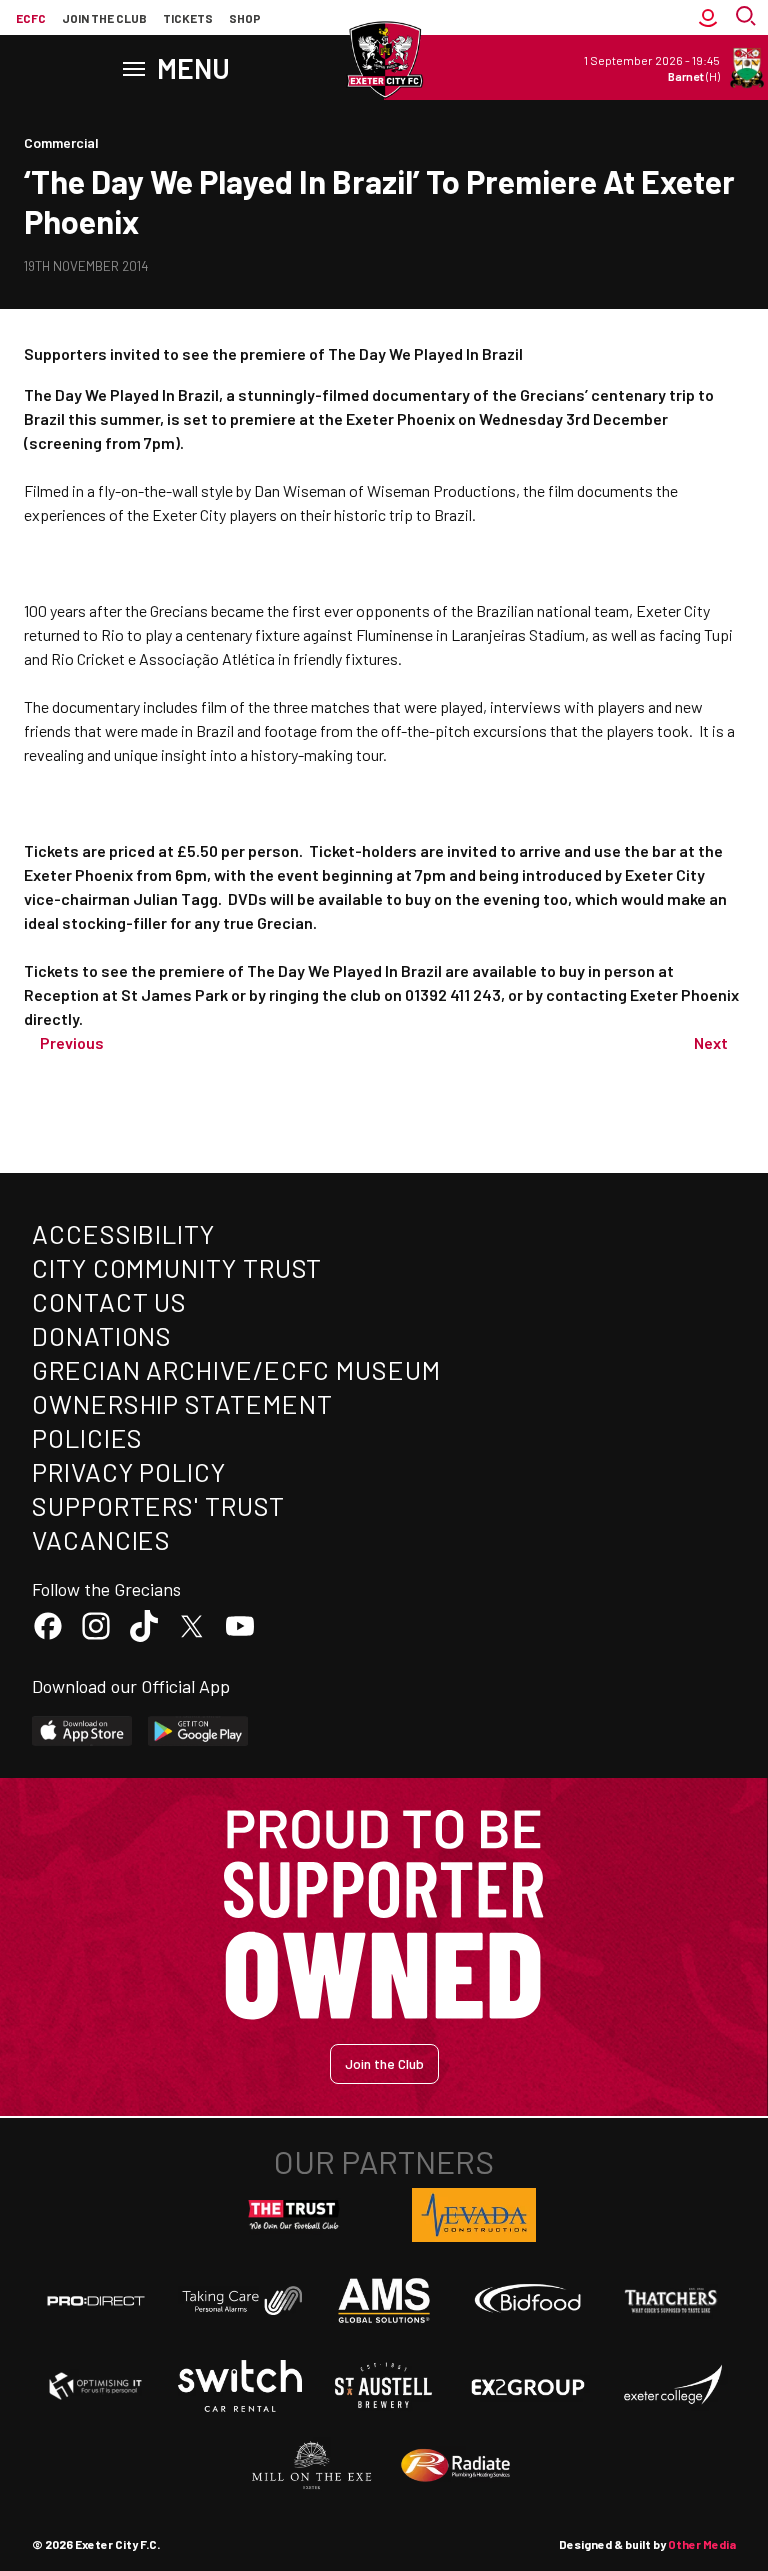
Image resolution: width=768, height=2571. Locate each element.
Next (711, 1042)
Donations (102, 1335)
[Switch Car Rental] (240, 2386)
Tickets (188, 18)
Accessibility (123, 1233)
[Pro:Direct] (96, 2300)
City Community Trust (177, 1267)
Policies (87, 1437)
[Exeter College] (672, 2386)
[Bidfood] (528, 2301)
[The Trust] (294, 2215)
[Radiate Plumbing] (456, 2466)
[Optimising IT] (96, 2386)
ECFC (31, 18)
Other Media (702, 2544)
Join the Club (384, 2063)
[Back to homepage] (384, 60)
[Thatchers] (672, 2301)
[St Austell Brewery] (384, 2386)
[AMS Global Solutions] (384, 2300)
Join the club (104, 18)
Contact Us (109, 1301)
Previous (72, 1042)
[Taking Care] (240, 2300)
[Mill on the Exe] (312, 2466)
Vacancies (101, 1539)
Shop (245, 18)
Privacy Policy (129, 1471)
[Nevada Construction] (474, 2215)
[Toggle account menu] (708, 18)
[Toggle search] (748, 18)
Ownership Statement (182, 1403)
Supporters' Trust (158, 1505)
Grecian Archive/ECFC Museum (236, 1369)
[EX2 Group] (528, 2386)
